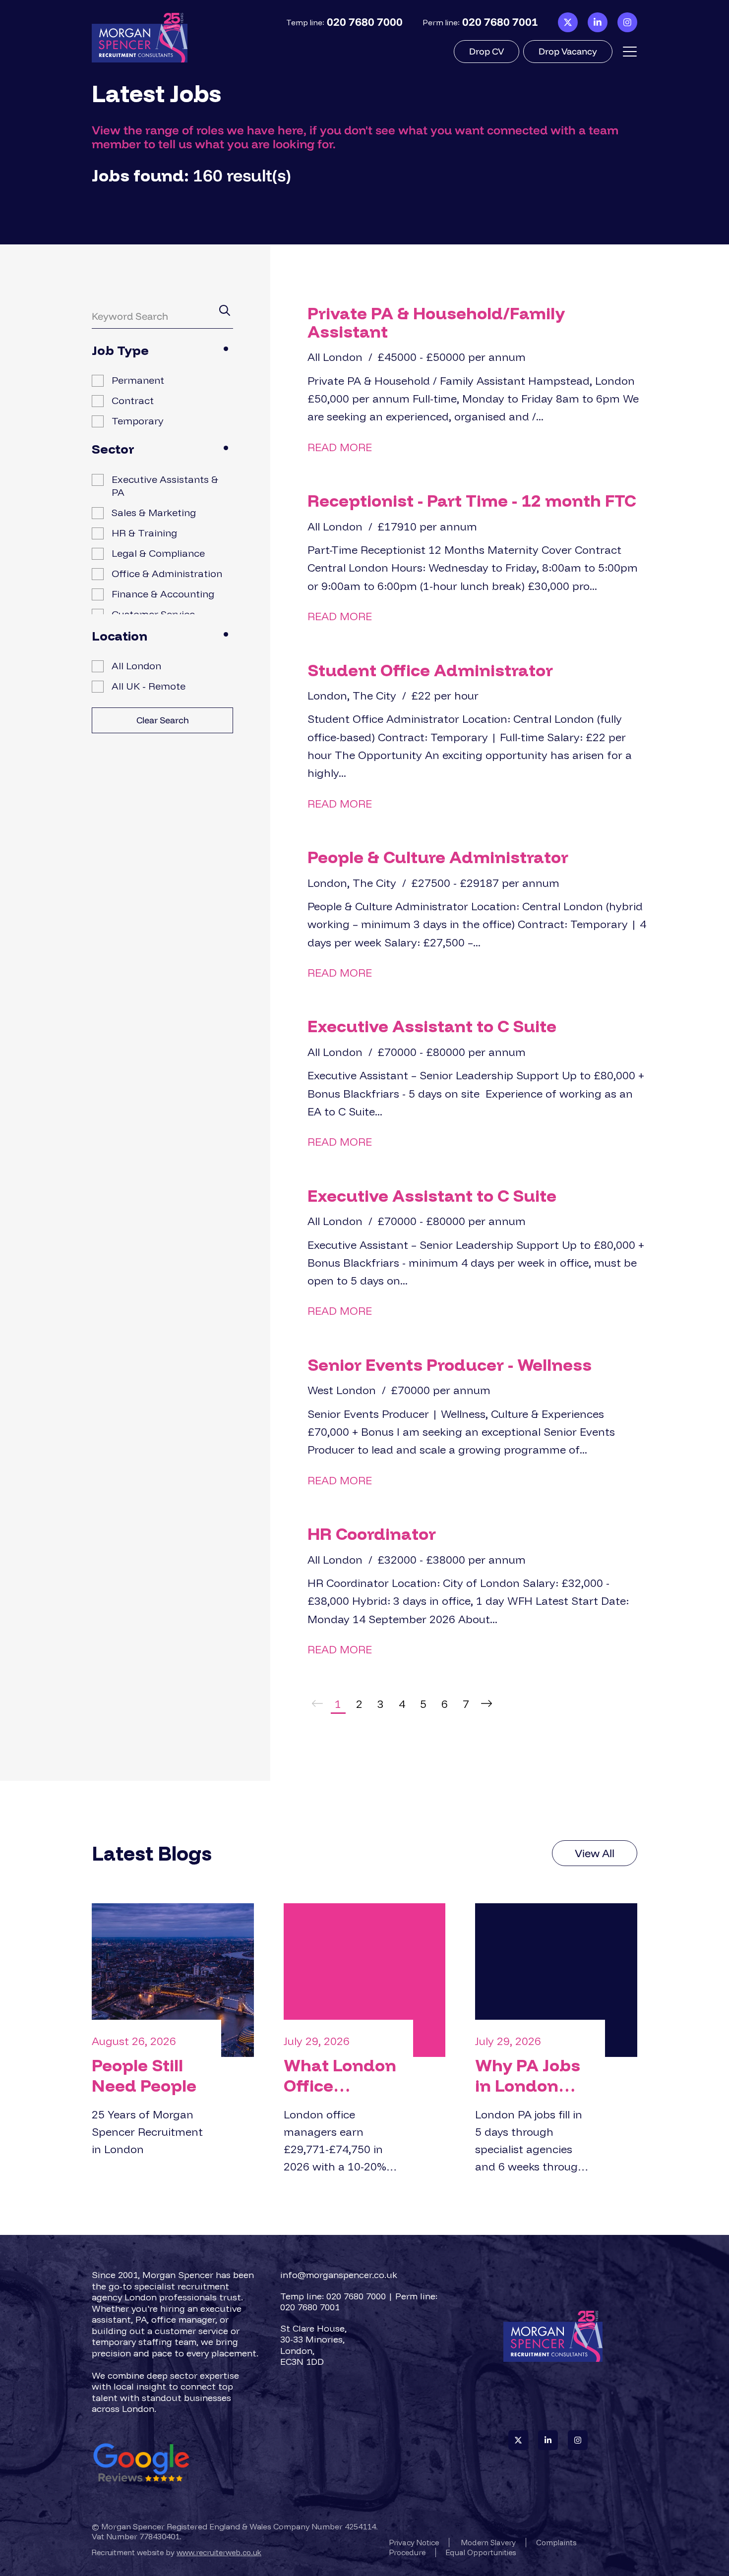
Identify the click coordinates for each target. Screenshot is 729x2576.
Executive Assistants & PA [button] (165, 486)
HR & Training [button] (144, 533)
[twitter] (568, 23)
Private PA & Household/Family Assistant (436, 322)
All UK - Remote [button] (149, 686)
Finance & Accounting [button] (163, 594)
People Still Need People (144, 2076)
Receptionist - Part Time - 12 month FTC (472, 500)
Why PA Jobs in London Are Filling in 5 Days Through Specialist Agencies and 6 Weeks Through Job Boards (528, 2076)
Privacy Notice (414, 2543)
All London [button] (136, 666)
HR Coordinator (372, 1534)
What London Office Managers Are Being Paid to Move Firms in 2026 (340, 2076)
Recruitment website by (177, 2552)
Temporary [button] (138, 421)
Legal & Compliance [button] (158, 553)
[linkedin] (598, 23)
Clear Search (163, 720)
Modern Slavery (488, 2543)
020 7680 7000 (365, 22)
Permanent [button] (138, 380)
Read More (340, 447)
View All (595, 1853)
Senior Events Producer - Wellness (450, 1365)
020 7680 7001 (500, 22)
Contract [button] (133, 400)
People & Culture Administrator (438, 857)
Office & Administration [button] (167, 573)
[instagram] (627, 23)
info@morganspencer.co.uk (339, 2275)
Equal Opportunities (481, 2552)
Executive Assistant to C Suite (432, 1026)
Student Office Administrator (430, 670)
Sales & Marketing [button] (154, 512)
